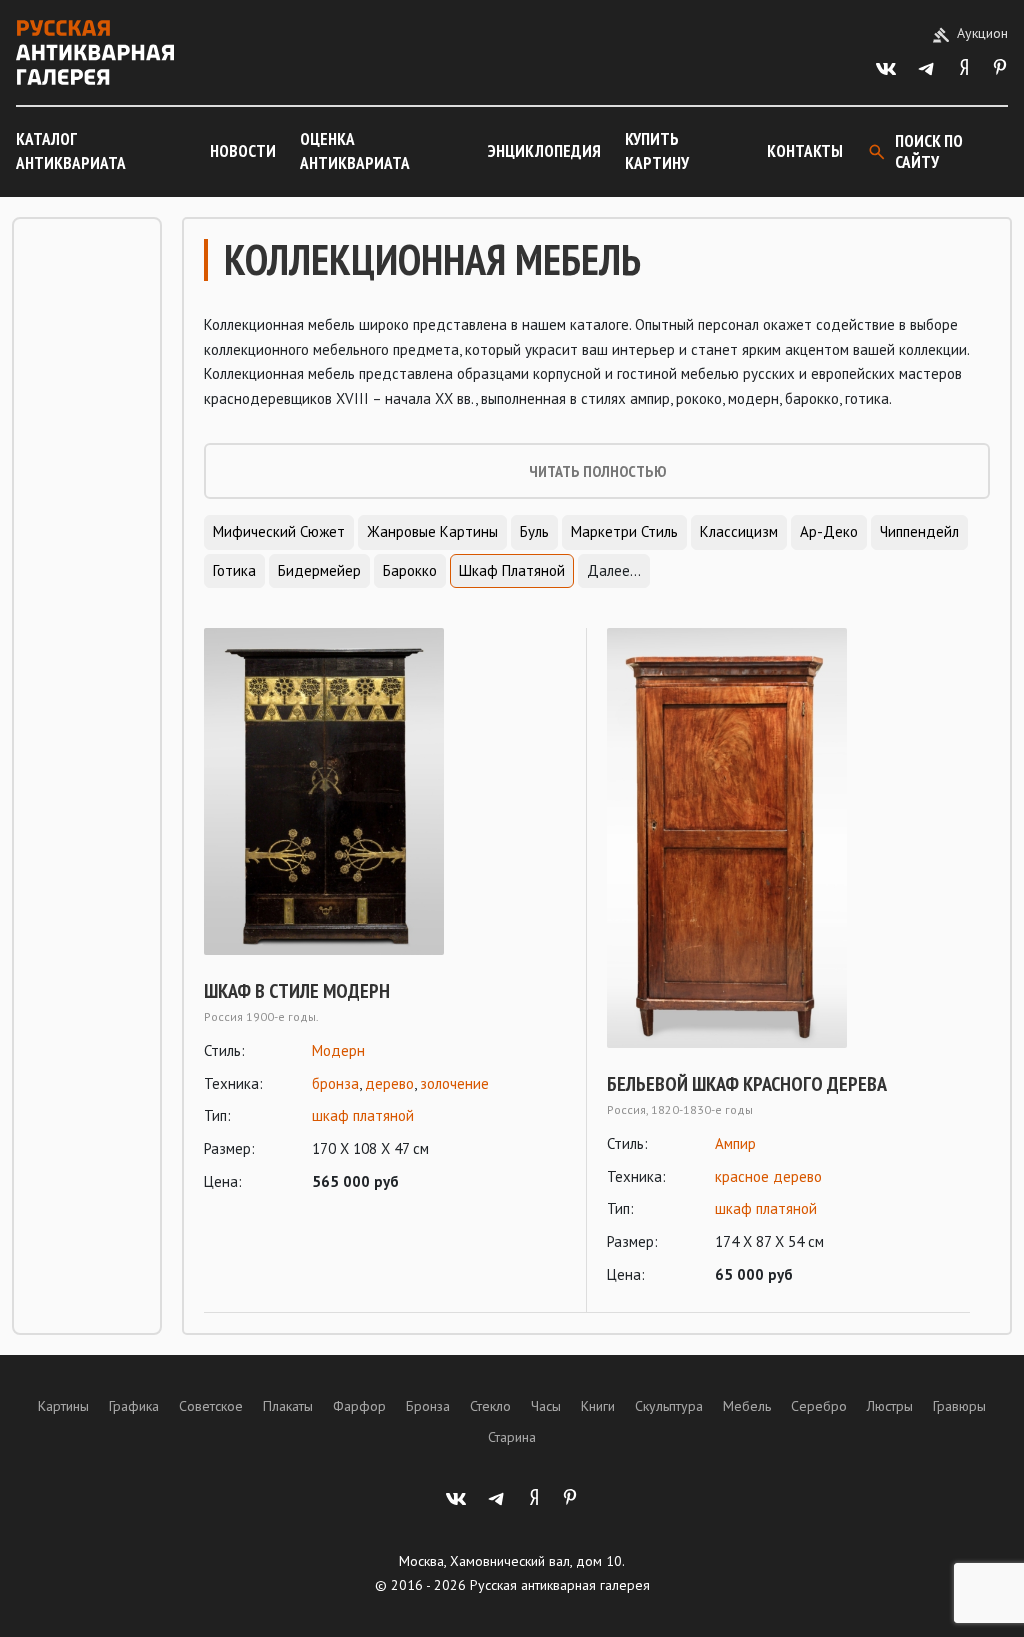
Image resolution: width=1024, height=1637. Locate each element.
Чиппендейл (919, 531)
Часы (546, 1406)
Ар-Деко (829, 531)
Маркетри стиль (624, 531)
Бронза (428, 1406)
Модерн (338, 1050)
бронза (335, 1083)
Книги (598, 1406)
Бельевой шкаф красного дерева (747, 1084)
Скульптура (669, 1406)
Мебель (747, 1406)
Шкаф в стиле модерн (297, 991)
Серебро (819, 1406)
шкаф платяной (363, 1115)
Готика (234, 570)
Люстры (890, 1406)
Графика (134, 1406)
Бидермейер (319, 570)
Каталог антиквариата (71, 151)
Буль (534, 531)
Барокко (410, 570)
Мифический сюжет (279, 531)
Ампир (735, 1143)
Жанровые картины (432, 531)
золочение (454, 1083)
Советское (211, 1406)
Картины (63, 1406)
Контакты (805, 151)
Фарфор (359, 1406)
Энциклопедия (544, 151)
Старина (512, 1437)
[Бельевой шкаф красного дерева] (788, 837)
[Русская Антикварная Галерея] (95, 52)
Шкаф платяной (512, 570)
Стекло (490, 1406)
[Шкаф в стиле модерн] (385, 791)
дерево (389, 1083)
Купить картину (657, 151)
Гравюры (959, 1406)
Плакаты (288, 1406)
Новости (243, 151)
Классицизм (739, 531)
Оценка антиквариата (355, 151)
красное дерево (768, 1176)
